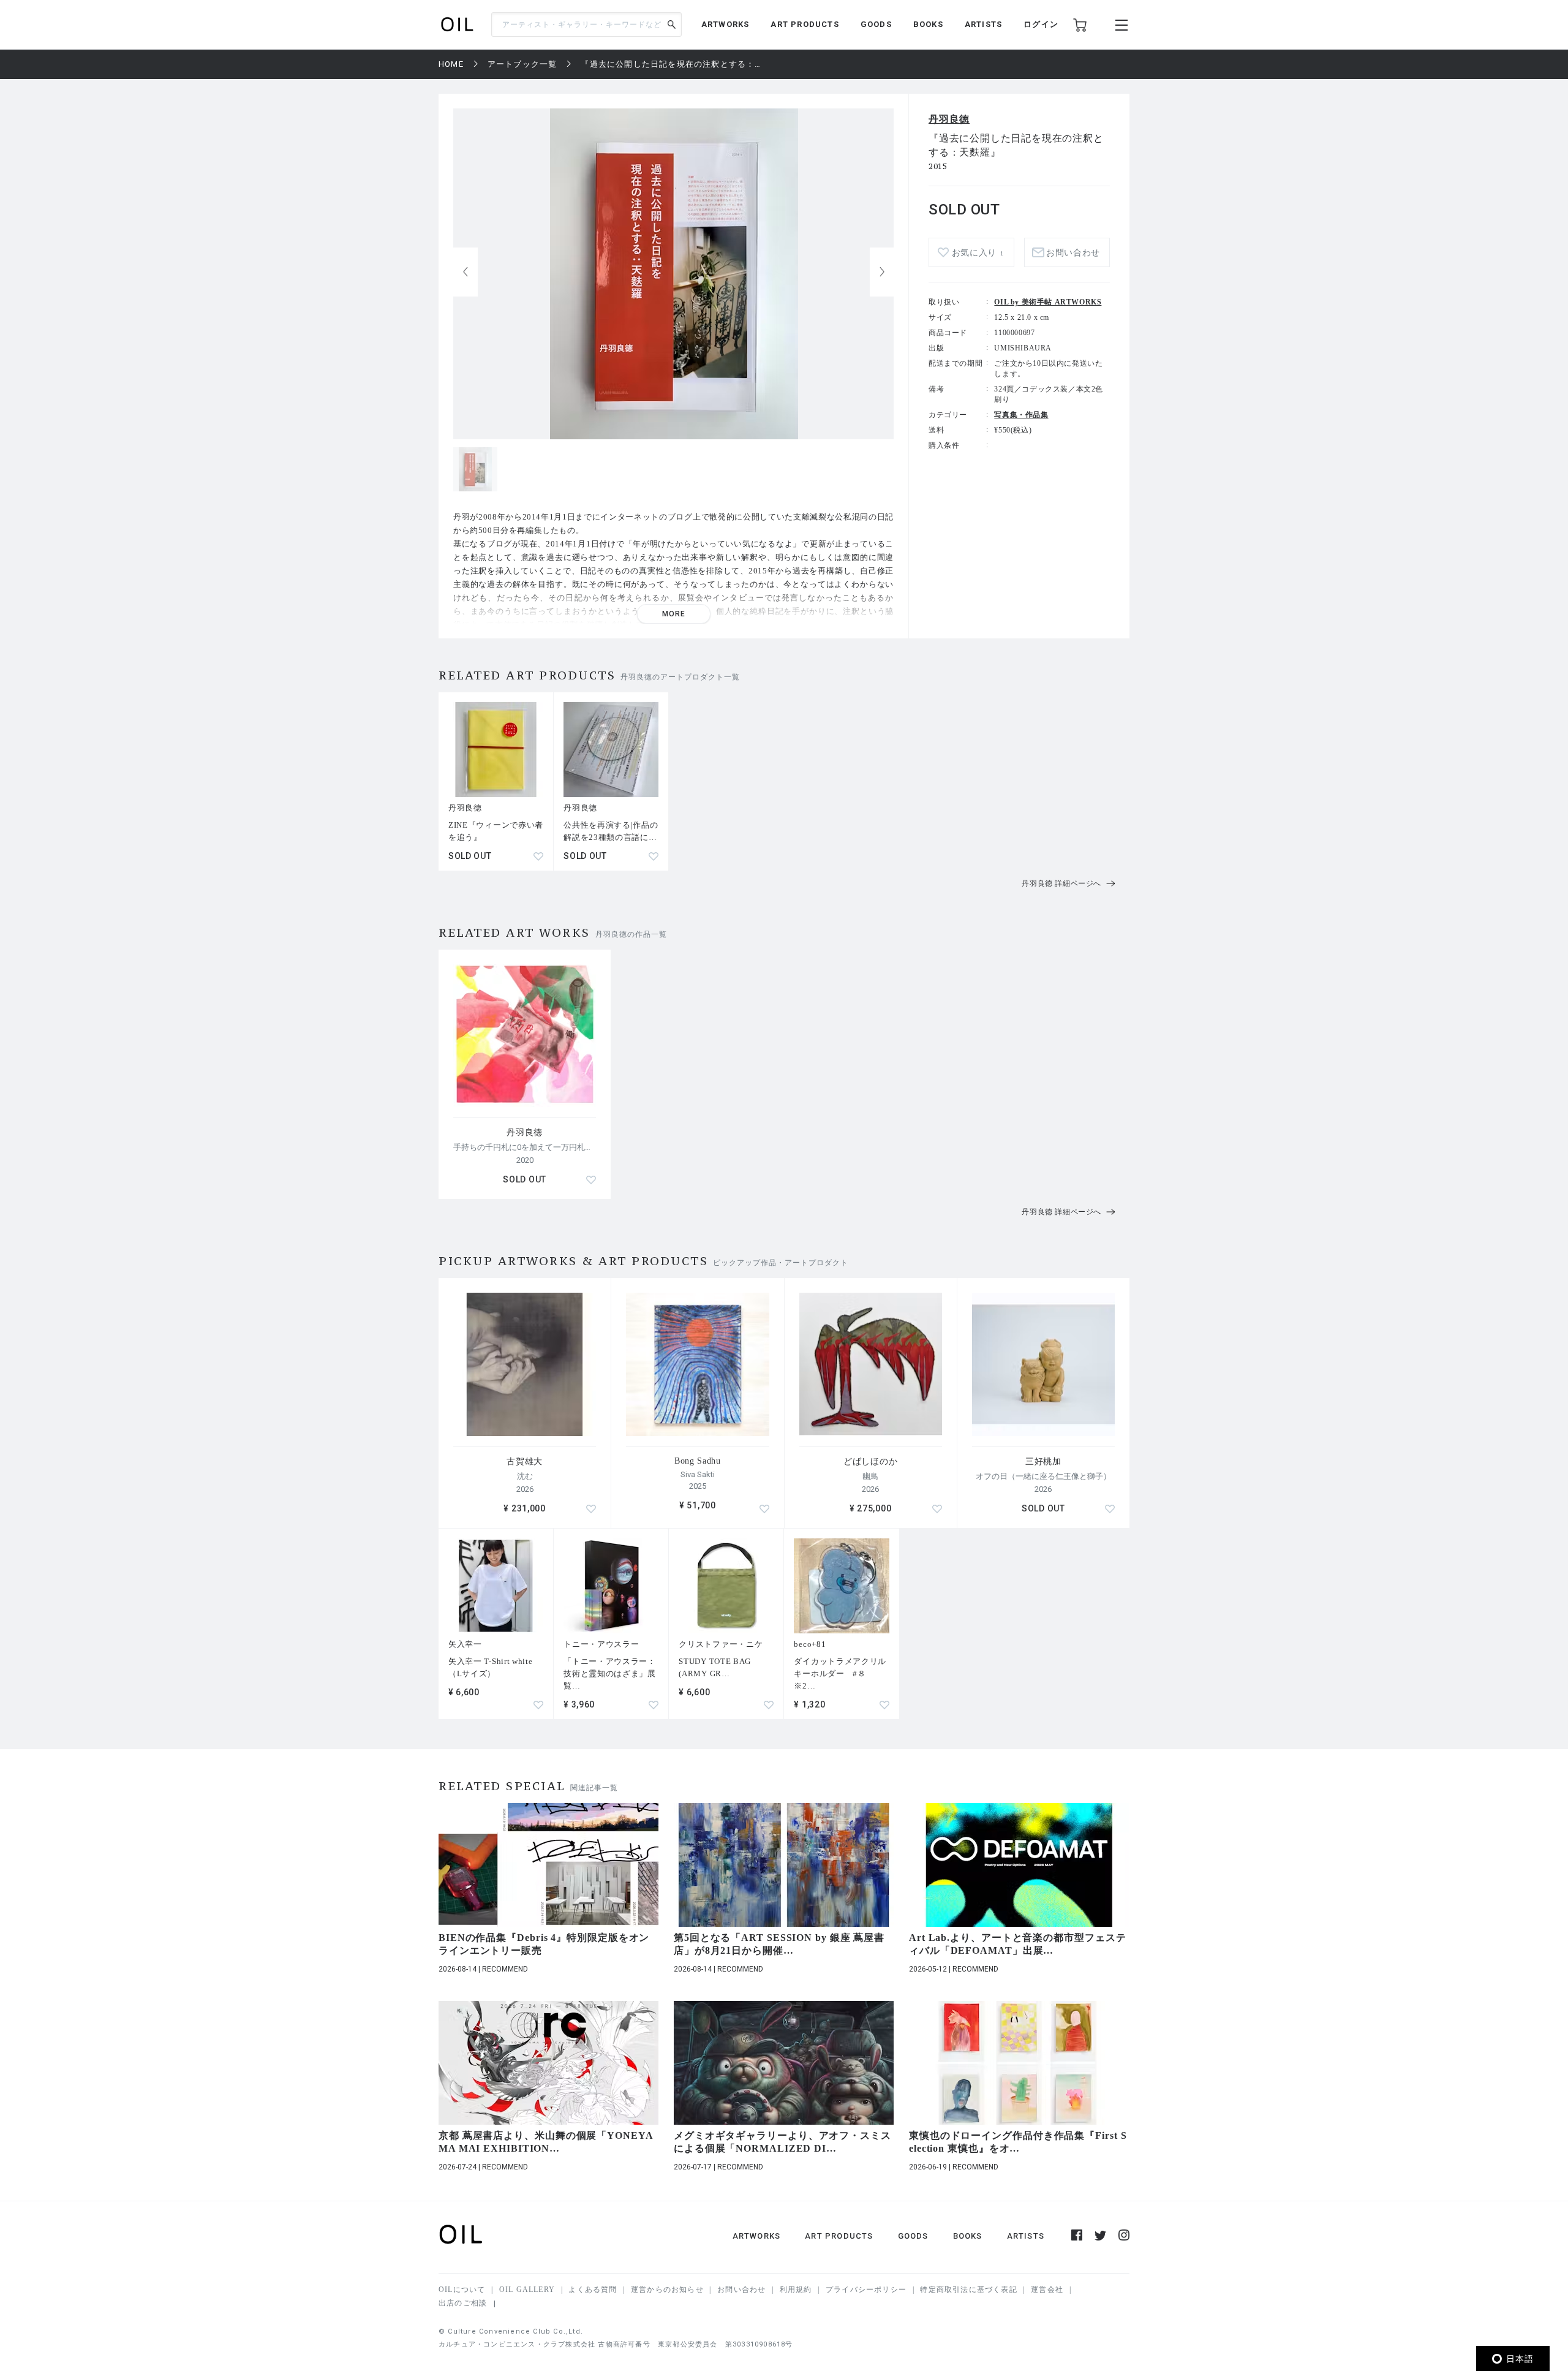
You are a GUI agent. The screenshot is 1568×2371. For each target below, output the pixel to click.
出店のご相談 (463, 2303)
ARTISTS (983, 24)
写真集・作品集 (1021, 415)
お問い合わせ (741, 2290)
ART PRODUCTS (805, 24)
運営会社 (1047, 2290)
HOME (451, 64)
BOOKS (928, 24)
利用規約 (796, 2290)
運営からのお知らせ (667, 2290)
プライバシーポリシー (866, 2290)
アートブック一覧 (522, 64)
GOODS (876, 24)
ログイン (1041, 24)
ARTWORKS (726, 24)
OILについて (462, 2290)
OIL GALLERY (527, 2290)
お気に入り (978, 253)
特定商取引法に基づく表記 (968, 2290)
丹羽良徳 (949, 119)
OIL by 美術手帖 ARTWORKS (1048, 302)
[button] (882, 272)
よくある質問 (593, 2290)
